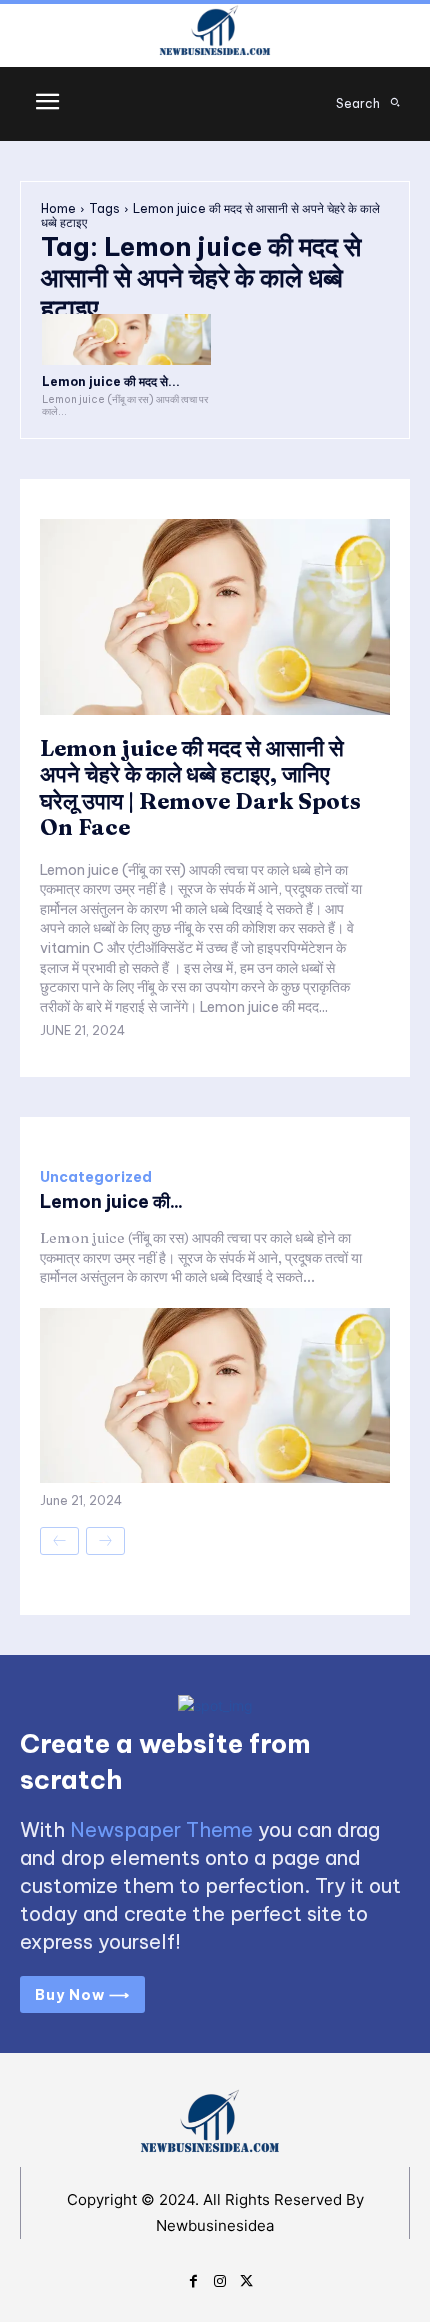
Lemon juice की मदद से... (111, 381)
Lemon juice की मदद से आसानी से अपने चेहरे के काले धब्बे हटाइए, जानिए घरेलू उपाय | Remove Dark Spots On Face (200, 787)
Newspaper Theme (161, 1829)
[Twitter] (246, 2278)
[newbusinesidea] (215, 33)
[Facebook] (193, 2278)
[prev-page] (59, 1541)
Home (58, 208)
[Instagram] (220, 2278)
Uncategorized (96, 1177)
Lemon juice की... (111, 1201)
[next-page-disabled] (105, 1541)
